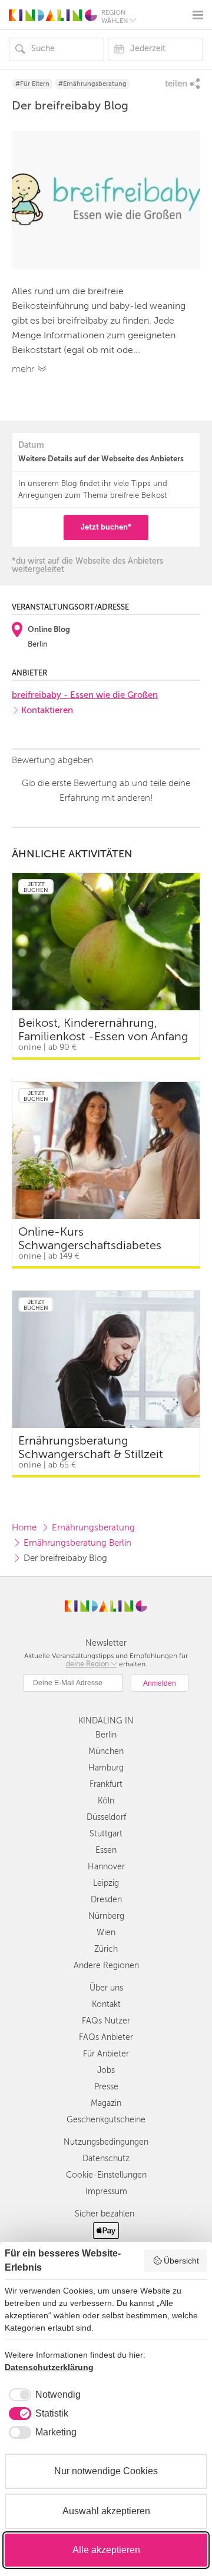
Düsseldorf (106, 1817)
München (106, 1751)
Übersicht (181, 2261)
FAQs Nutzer (106, 2021)
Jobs (106, 2070)
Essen (106, 1850)
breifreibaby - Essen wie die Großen (85, 695)
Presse (106, 2087)
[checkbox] (43, 2395)
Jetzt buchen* (106, 527)
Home (24, 1527)
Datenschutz (106, 2159)
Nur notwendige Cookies (106, 2471)
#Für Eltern (32, 84)
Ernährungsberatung (93, 1527)
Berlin (106, 1735)
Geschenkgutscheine (106, 2120)
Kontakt (106, 2004)
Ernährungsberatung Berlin (77, 1543)
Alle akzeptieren (106, 2550)
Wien (106, 1933)
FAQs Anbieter (106, 2037)
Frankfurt (106, 1784)
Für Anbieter (106, 2054)
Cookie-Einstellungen (106, 2175)
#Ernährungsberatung (92, 84)
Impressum (106, 2191)
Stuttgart (106, 1834)
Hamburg (106, 1768)
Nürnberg (106, 1916)
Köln (106, 1801)
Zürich (106, 1949)
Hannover (106, 1867)
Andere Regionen (106, 1966)
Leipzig (106, 1883)
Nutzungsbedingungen (106, 2142)
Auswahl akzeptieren (106, 2511)
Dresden (106, 1900)
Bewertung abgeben (52, 760)
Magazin (106, 2103)
